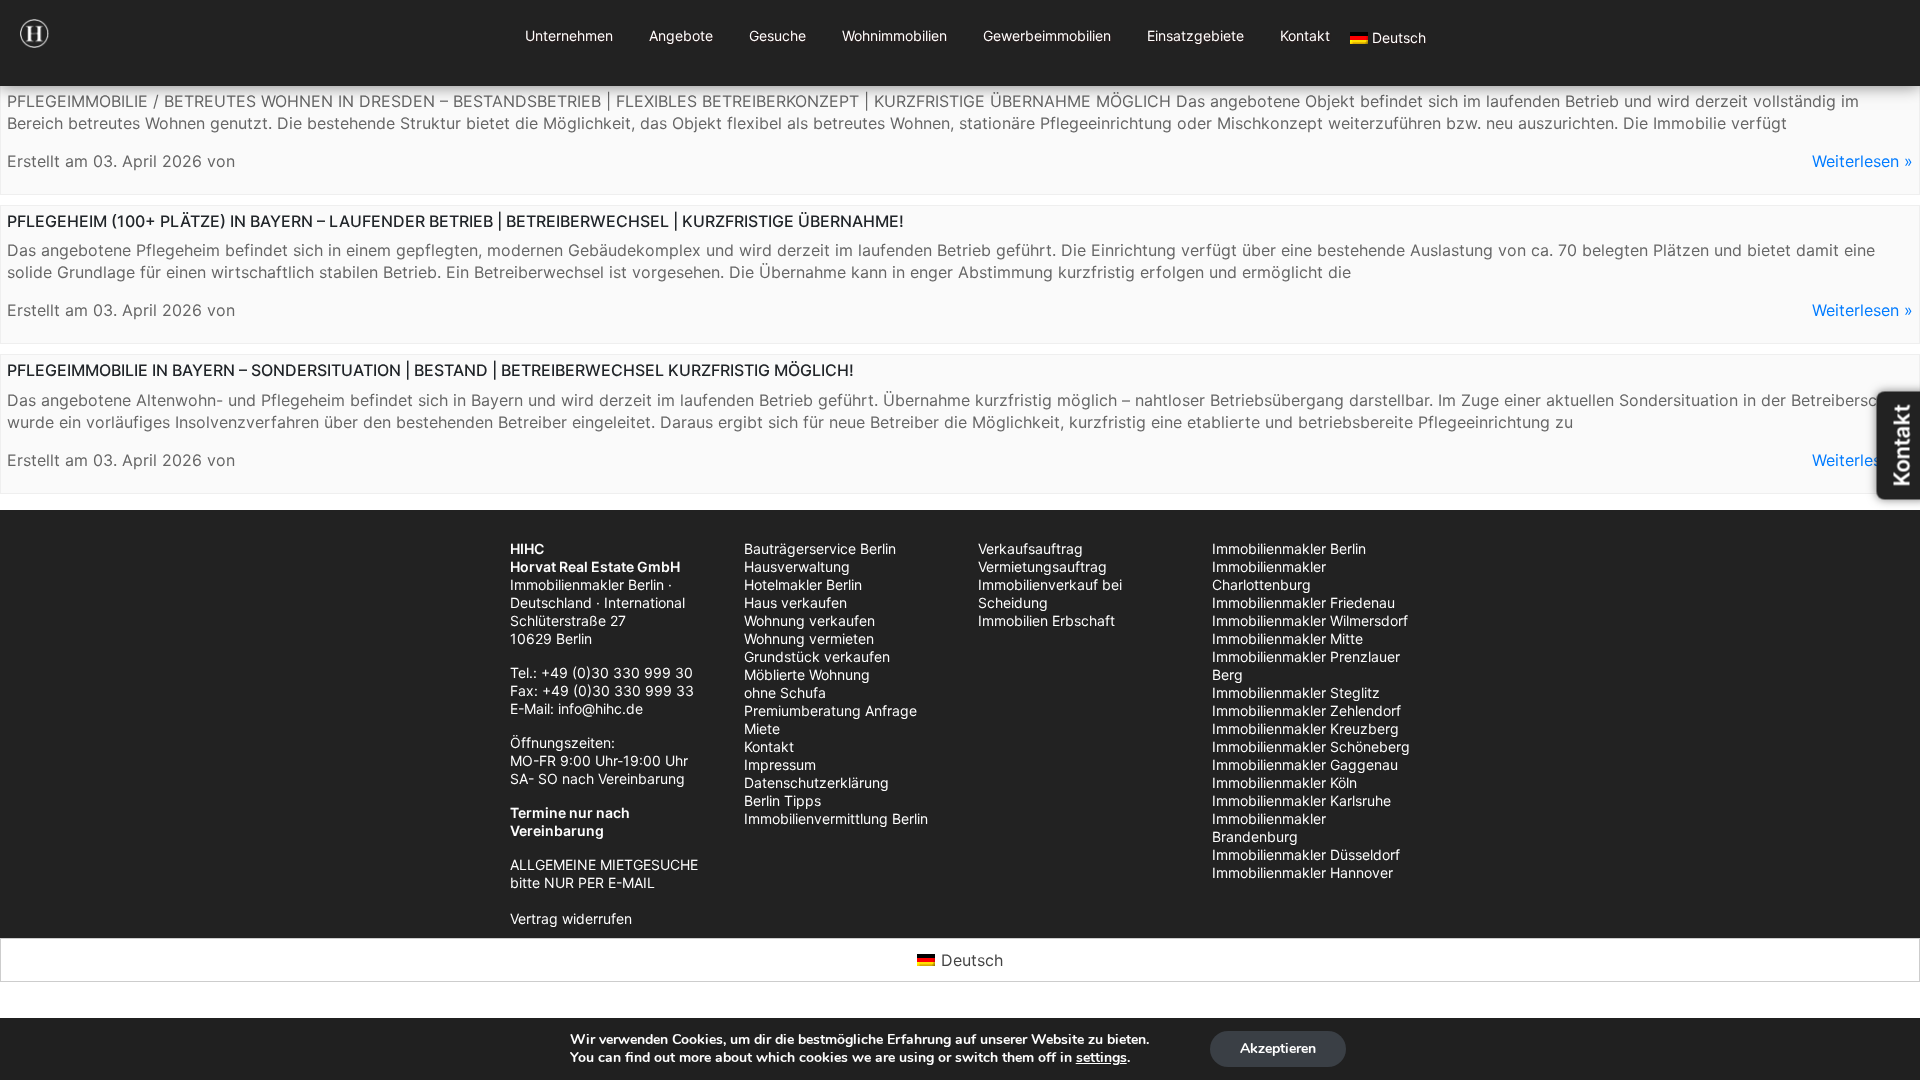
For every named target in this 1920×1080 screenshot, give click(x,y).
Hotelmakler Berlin (803, 584)
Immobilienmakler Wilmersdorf (1310, 620)
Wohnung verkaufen (809, 620)
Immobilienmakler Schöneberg (1311, 746)
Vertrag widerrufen (571, 918)
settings (1101, 1058)
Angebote (681, 35)
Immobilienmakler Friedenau (1303, 602)
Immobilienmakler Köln (1284, 782)
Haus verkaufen (795, 602)
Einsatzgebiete (1195, 35)
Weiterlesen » (1862, 161)
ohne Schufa (785, 692)
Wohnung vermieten (809, 638)
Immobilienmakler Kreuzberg (1305, 728)
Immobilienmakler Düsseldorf (1306, 854)
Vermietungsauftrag (1042, 566)
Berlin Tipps (782, 800)
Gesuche (777, 35)
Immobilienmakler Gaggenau (1305, 764)
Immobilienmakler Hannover (1302, 872)
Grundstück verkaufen (817, 656)
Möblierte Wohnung (807, 674)
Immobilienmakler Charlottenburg (1269, 575)
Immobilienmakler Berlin (1289, 548)
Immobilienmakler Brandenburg (1269, 827)
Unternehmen (569, 35)
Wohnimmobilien (894, 35)
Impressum (780, 764)
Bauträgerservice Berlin (820, 548)
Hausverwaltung (797, 566)
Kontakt (1305, 35)
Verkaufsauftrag (1030, 548)
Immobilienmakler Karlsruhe (1301, 800)
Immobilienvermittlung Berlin (836, 818)
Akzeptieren (1278, 1048)
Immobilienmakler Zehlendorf (1306, 710)
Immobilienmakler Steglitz (1296, 692)
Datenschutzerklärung (816, 782)
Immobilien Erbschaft (1046, 620)
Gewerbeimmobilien (1047, 35)
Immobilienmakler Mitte (1287, 638)
